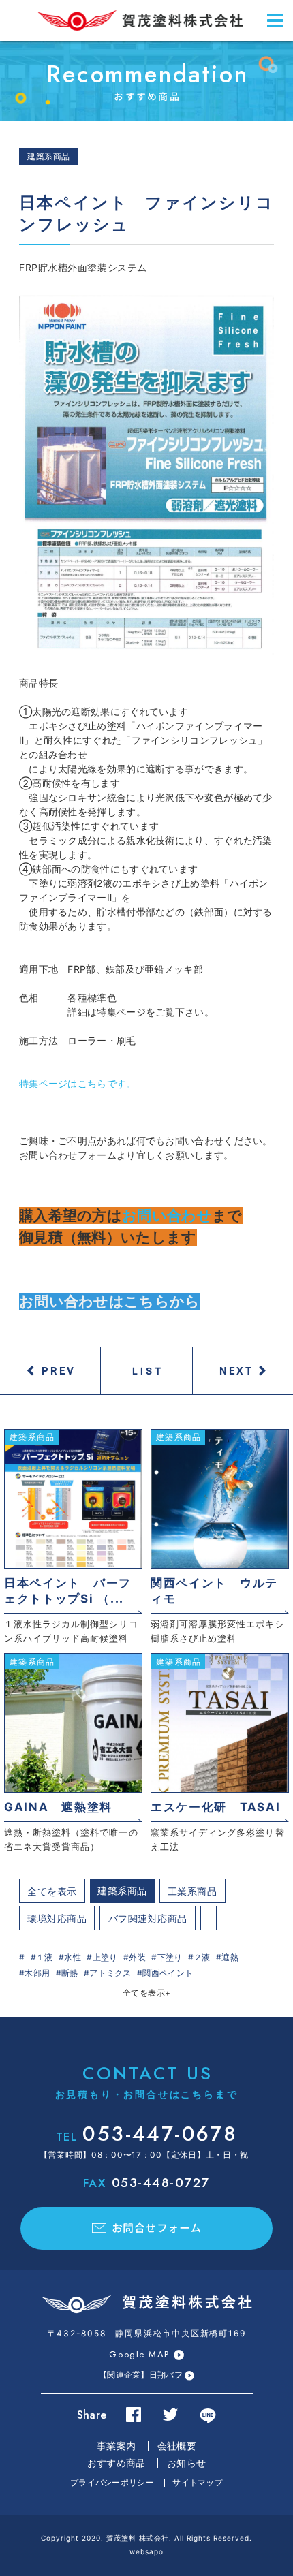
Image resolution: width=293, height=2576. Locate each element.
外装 (137, 1957)
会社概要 (177, 2446)
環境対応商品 (57, 1918)
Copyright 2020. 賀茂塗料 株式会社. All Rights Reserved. (146, 2538)
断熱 (70, 1973)
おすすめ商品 (117, 2463)
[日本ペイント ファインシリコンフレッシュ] (146, 475)
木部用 (37, 1973)
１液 (45, 1957)
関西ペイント (168, 1973)
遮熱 (230, 1957)
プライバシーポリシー (112, 2482)
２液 (202, 1957)
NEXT (236, 1370)
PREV (59, 1370)
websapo (146, 2551)
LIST (148, 1371)
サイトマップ (198, 2482)
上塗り (105, 1957)
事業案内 (116, 2446)
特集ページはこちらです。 (78, 1083)
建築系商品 (122, 1890)
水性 (73, 1957)
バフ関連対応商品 (148, 1918)
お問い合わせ (167, 1215)
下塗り (170, 1957)
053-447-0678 (146, 2134)
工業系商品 (192, 1891)
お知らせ (186, 2463)
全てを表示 (52, 1891)
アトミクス (110, 1973)
